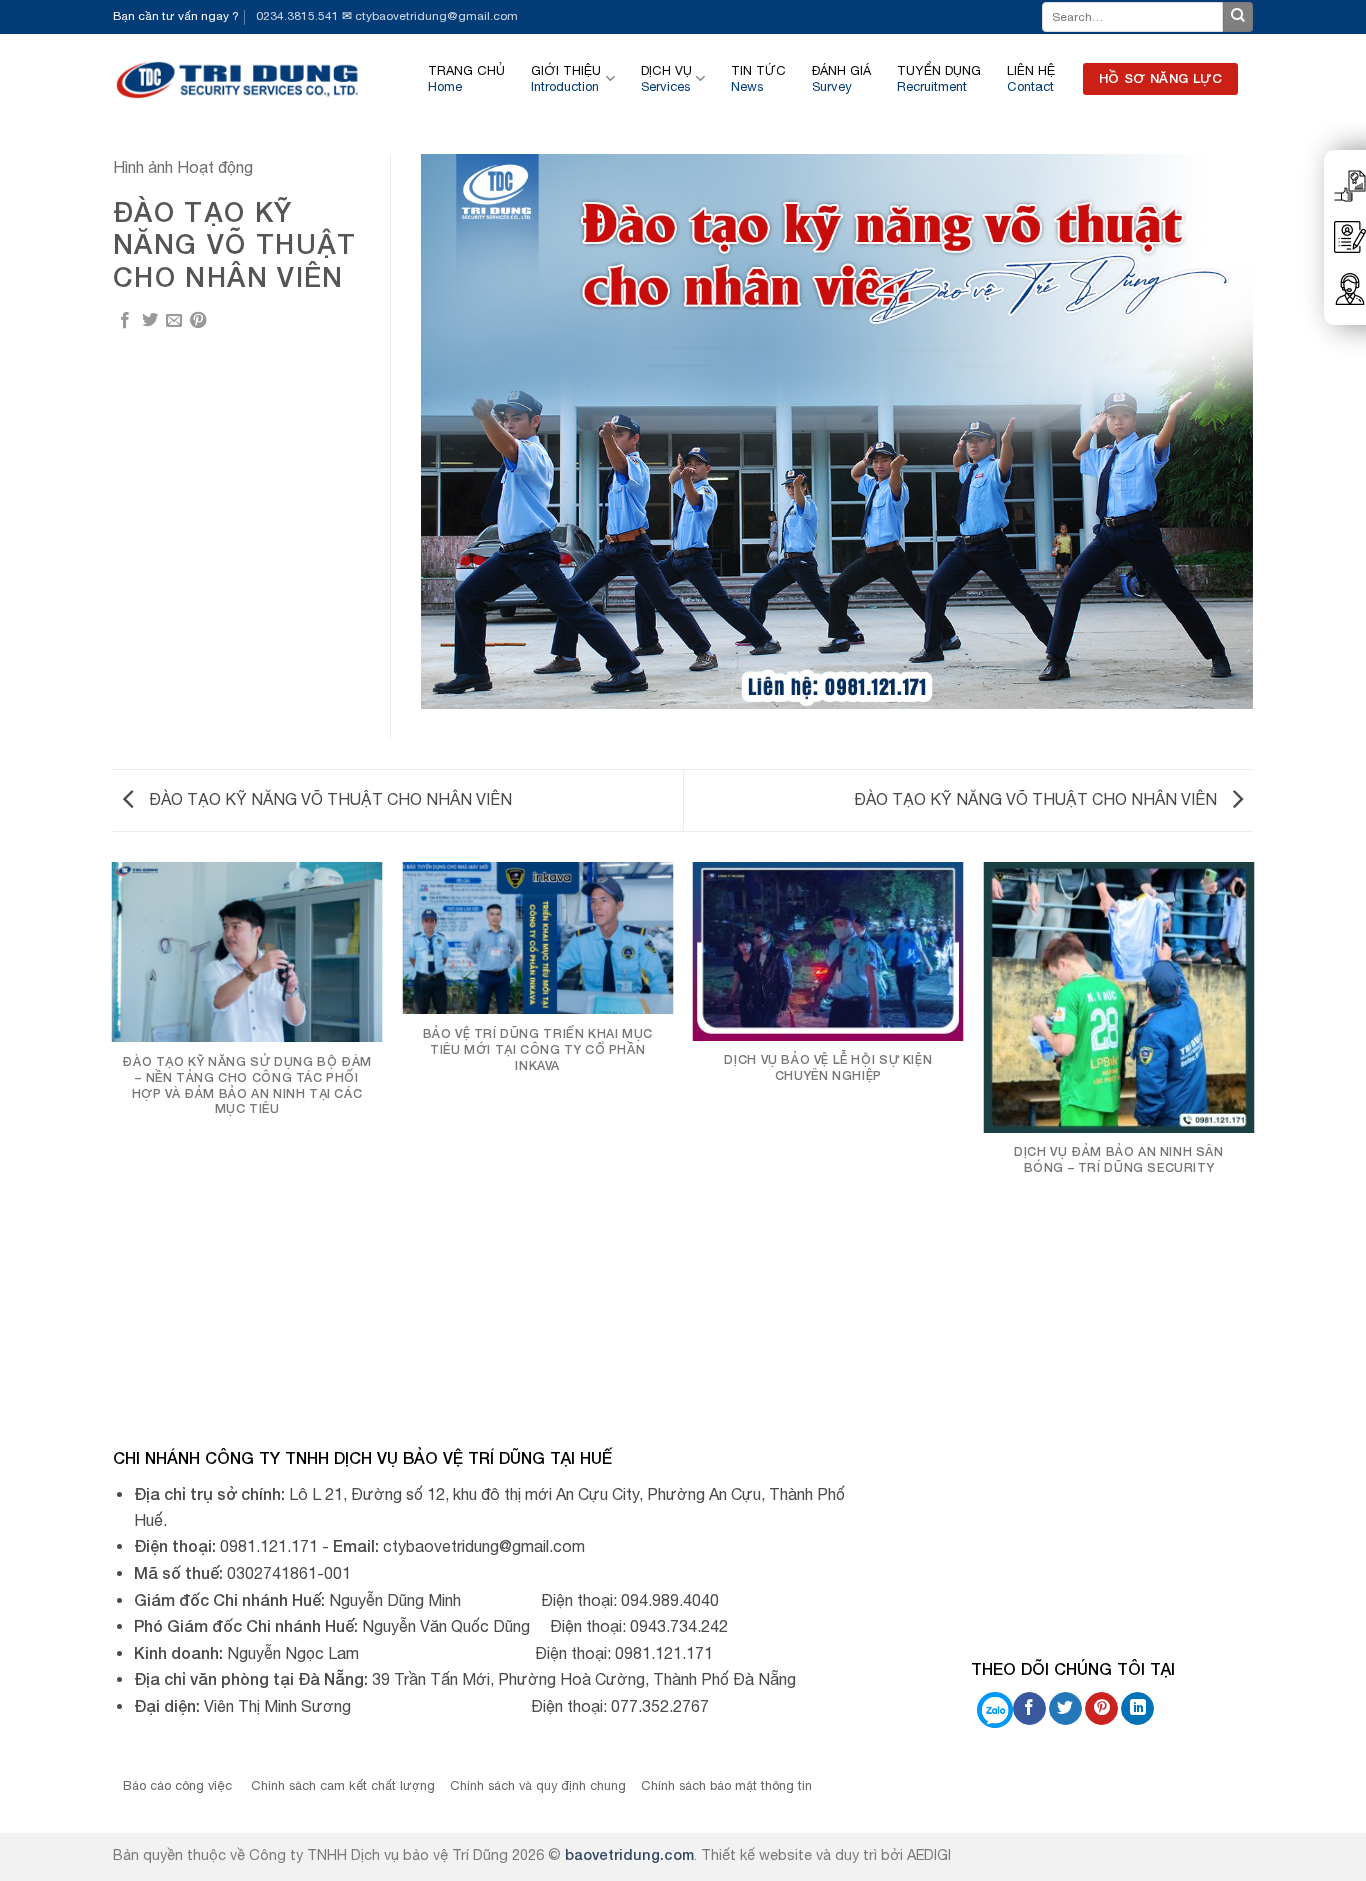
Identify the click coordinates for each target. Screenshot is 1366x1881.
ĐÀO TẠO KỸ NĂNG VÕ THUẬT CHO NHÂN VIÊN (328, 799)
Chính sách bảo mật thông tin (726, 1785)
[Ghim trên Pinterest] (198, 321)
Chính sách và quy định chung (538, 1785)
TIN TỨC (758, 78)
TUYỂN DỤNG (939, 78)
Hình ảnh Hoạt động (183, 167)
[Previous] (113, 1127)
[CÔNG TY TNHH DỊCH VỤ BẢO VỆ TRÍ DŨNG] (238, 78)
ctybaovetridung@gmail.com (436, 16)
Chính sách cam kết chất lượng (343, 1785)
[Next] (1253, 1127)
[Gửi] (1238, 17)
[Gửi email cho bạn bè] (174, 321)
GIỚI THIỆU (566, 78)
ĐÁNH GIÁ (841, 78)
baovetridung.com (629, 1854)
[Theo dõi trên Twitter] (1065, 1709)
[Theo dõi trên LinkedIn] (1137, 1709)
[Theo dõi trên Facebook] (1029, 1709)
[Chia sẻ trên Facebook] (125, 321)
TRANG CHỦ (466, 78)
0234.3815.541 (297, 16)
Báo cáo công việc (179, 1785)
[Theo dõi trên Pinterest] (1101, 1709)
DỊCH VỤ (666, 78)
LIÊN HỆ (1031, 78)
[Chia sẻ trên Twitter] (150, 321)
